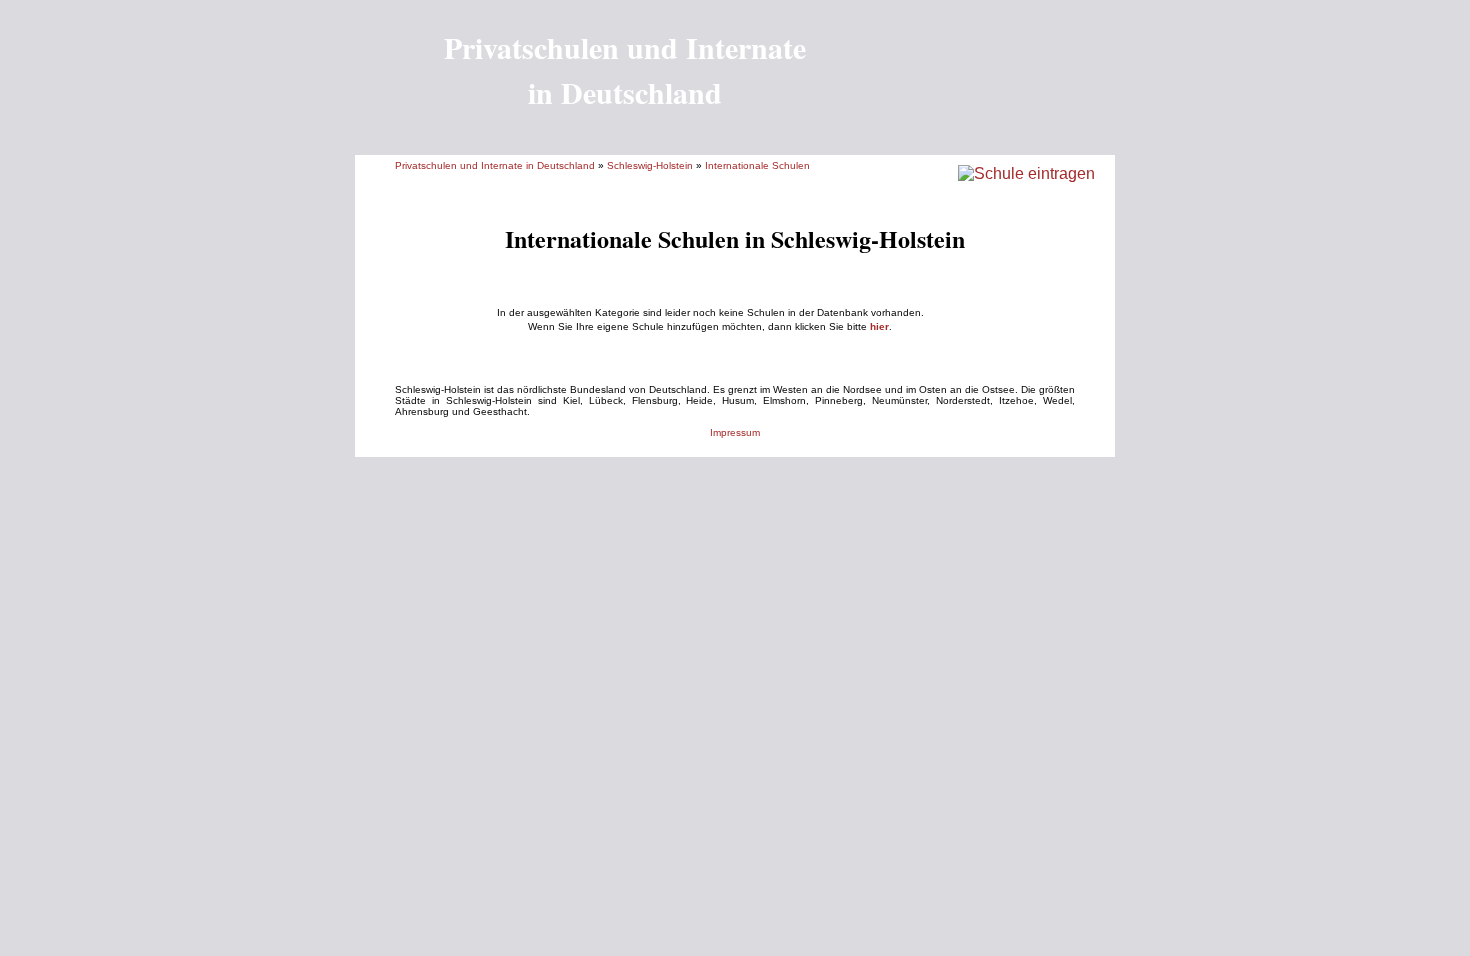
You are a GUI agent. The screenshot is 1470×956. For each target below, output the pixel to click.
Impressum (735, 432)
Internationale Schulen (757, 165)
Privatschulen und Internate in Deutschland (495, 165)
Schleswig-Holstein (650, 165)
